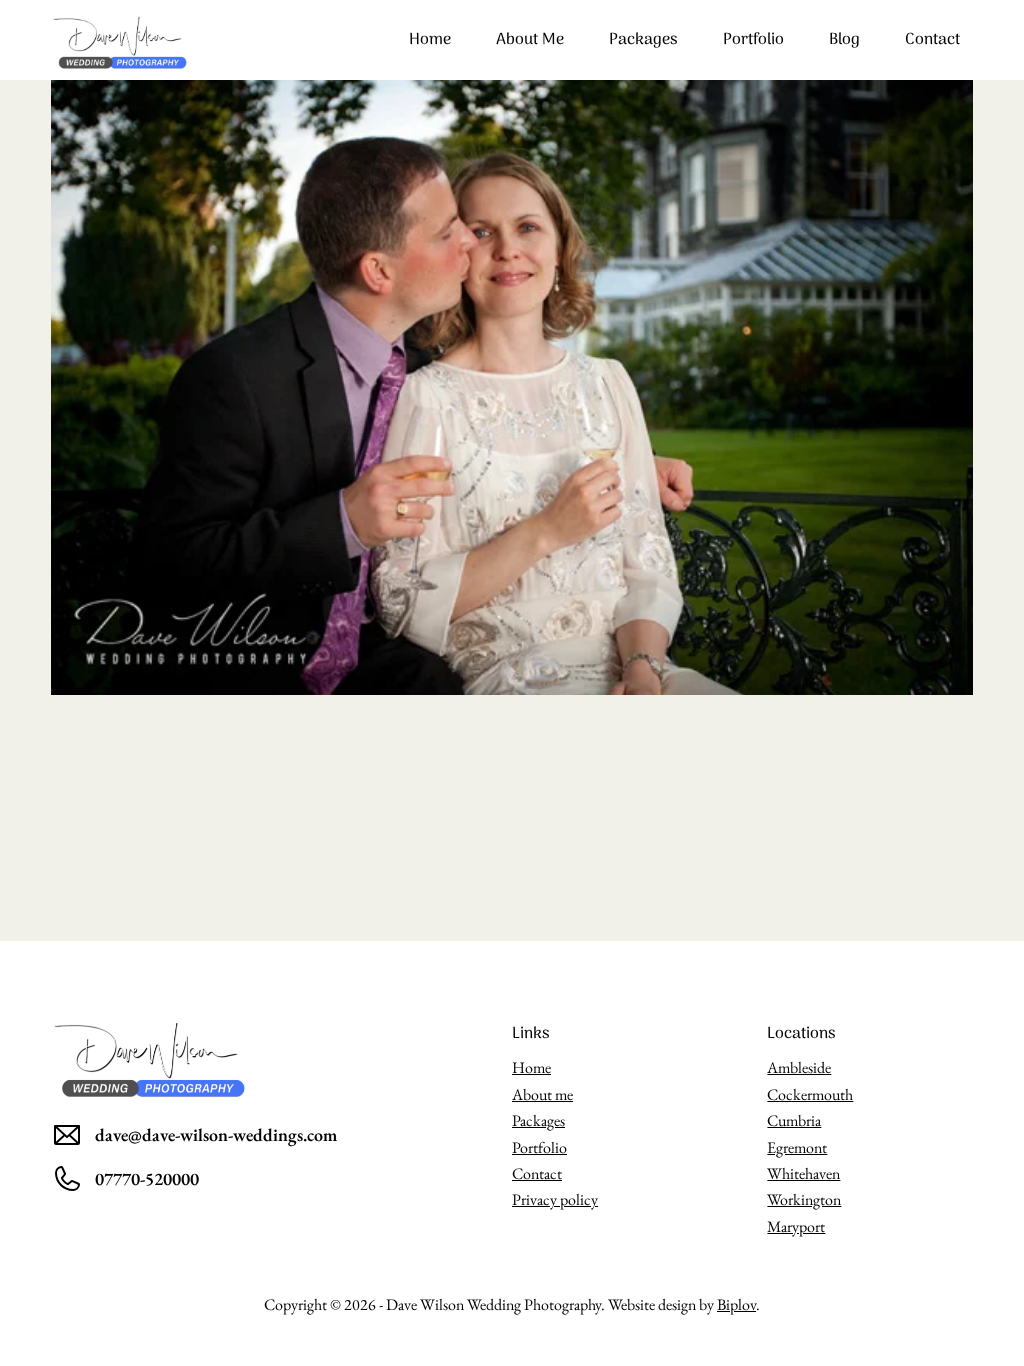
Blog (844, 40)
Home (430, 40)
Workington (804, 1199)
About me (530, 40)
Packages (643, 40)
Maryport (796, 1226)
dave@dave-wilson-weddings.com (216, 1134)
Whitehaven (803, 1173)
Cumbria (794, 1120)
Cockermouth (810, 1094)
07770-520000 (147, 1178)
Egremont (797, 1147)
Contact (932, 40)
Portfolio (753, 40)
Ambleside (799, 1067)
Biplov (736, 1304)
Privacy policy (555, 1199)
